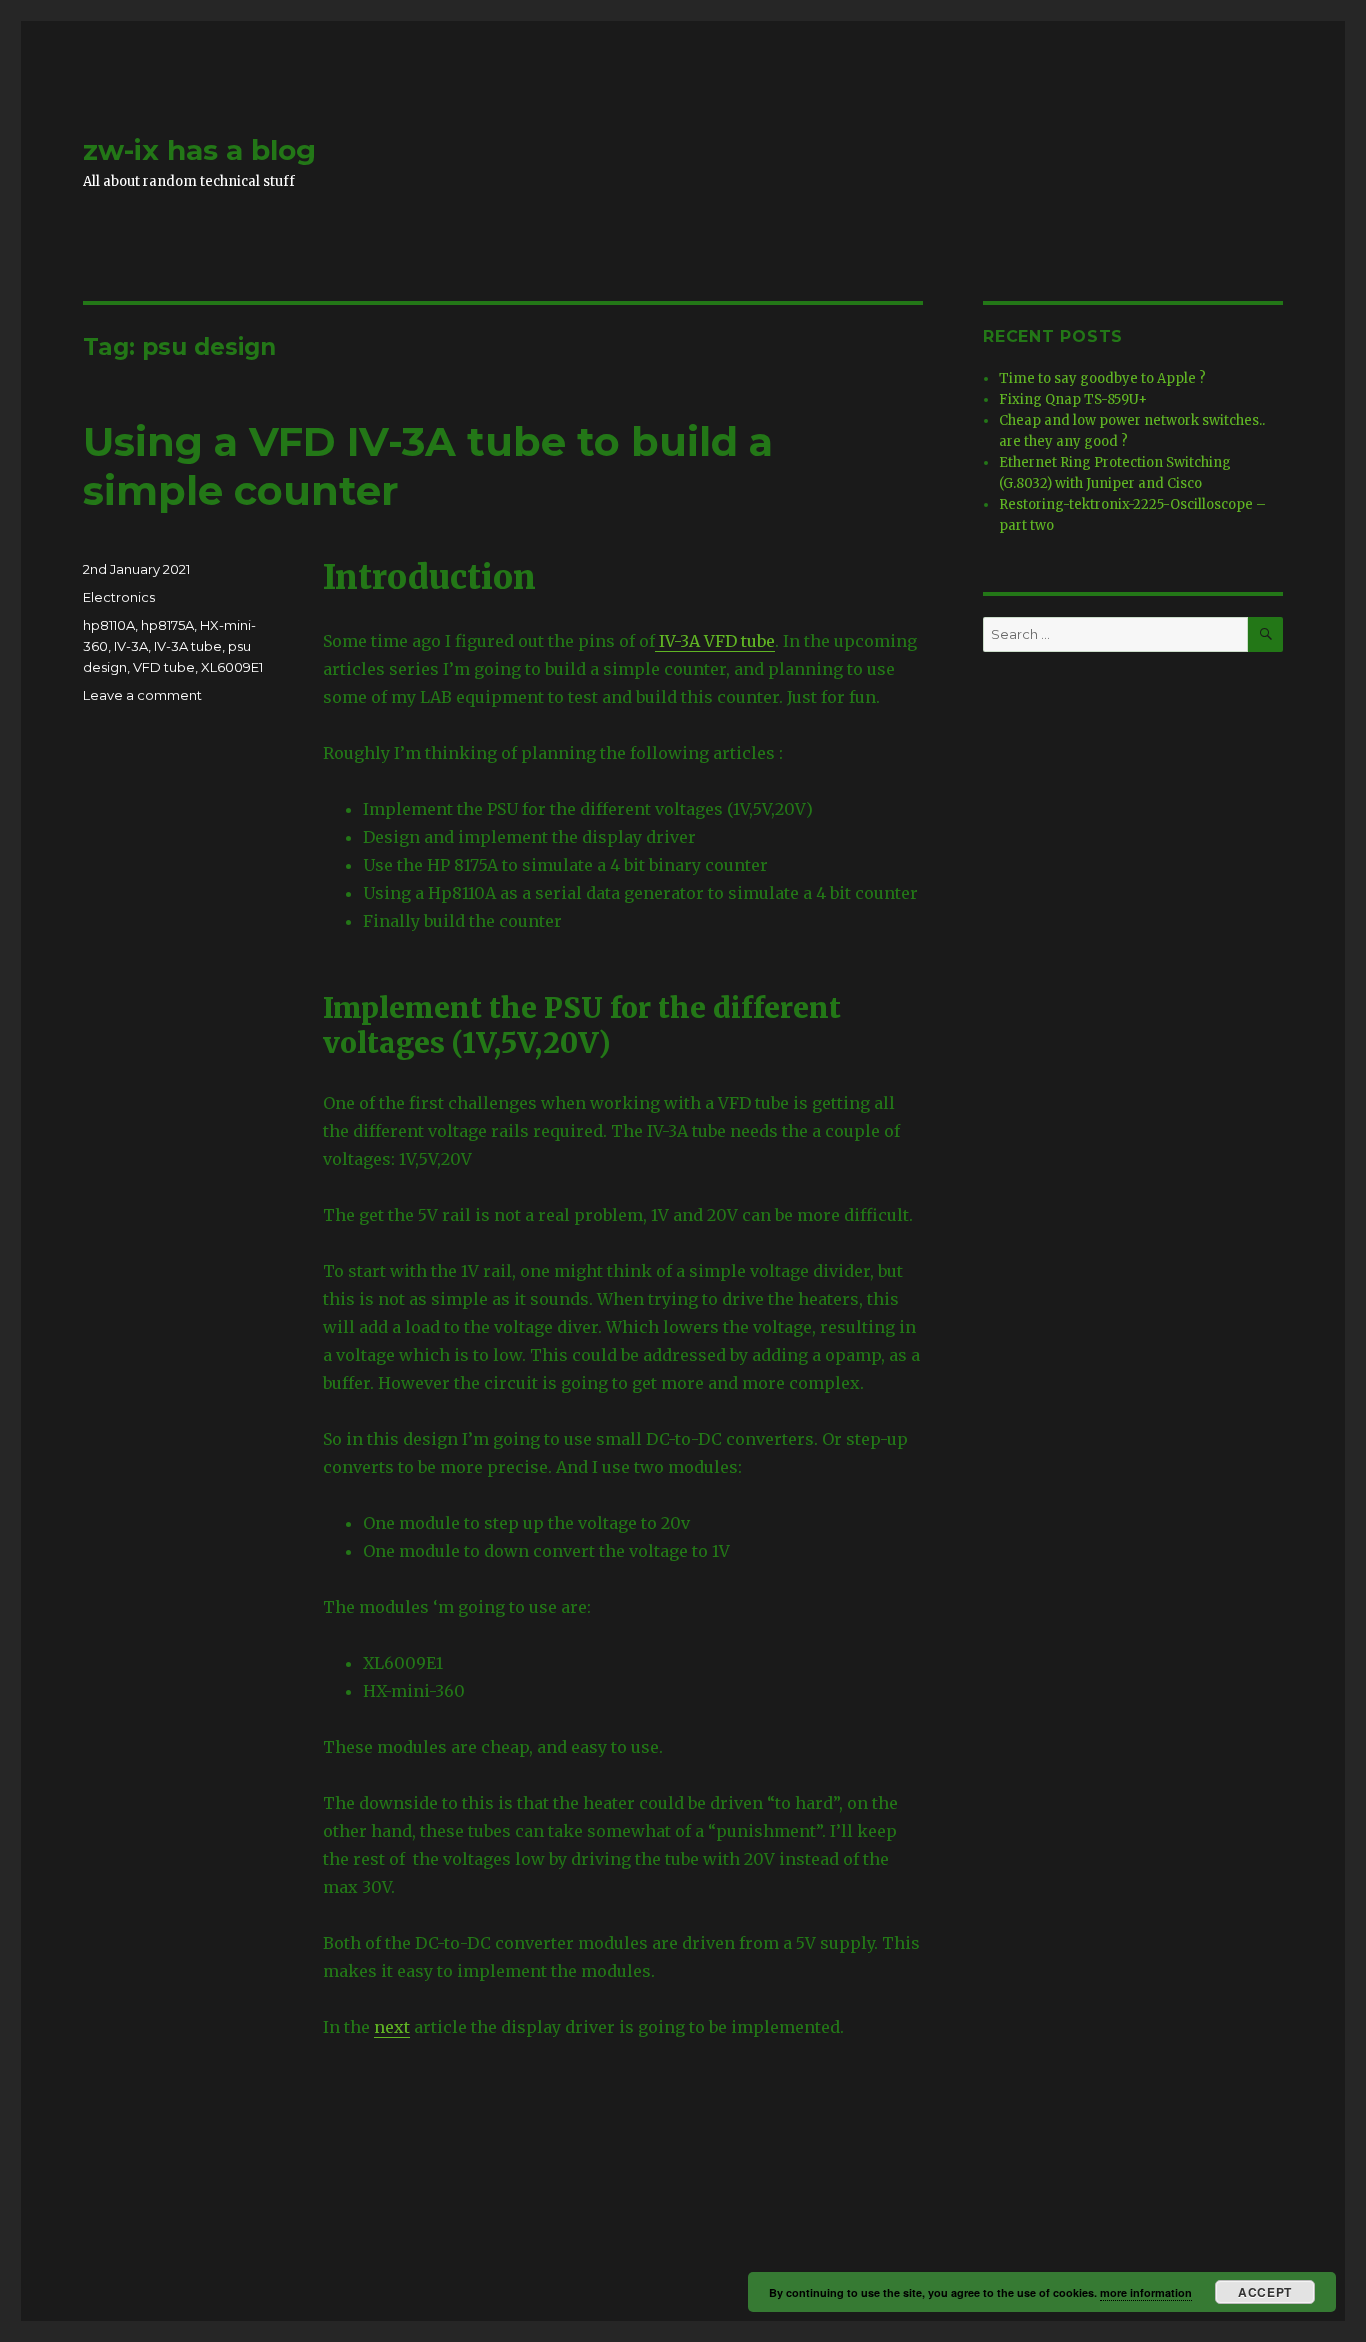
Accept (1264, 2292)
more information (1146, 2292)
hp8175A (167, 625)
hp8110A (109, 625)
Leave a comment (142, 695)
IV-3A (131, 646)
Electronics (119, 597)
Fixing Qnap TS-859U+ (1073, 399)
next (392, 2027)
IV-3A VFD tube (715, 641)
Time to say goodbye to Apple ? (1102, 378)
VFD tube (164, 667)
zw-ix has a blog (199, 150)
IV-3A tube (188, 646)
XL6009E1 (232, 667)
